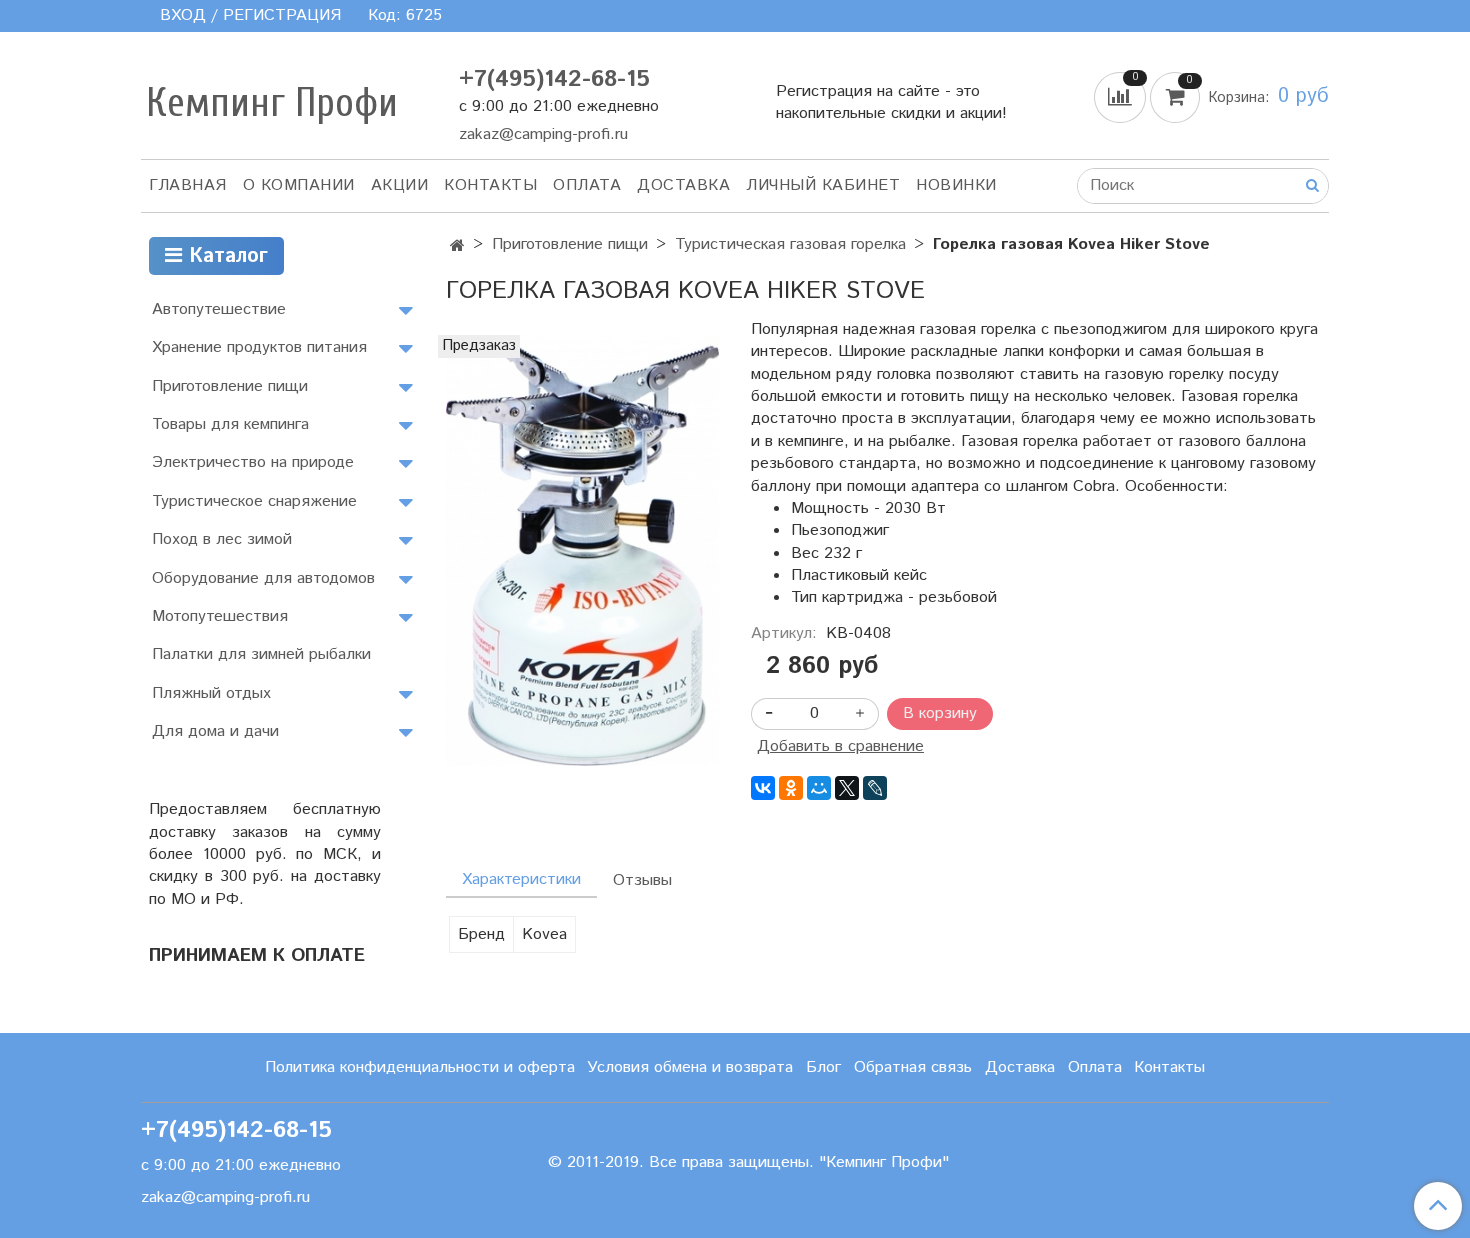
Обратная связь (913, 1067)
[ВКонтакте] (763, 788)
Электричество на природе (253, 462)
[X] (847, 788)
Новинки (956, 185)
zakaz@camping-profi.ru (543, 134)
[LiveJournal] (875, 788)
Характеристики (521, 879)
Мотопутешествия (220, 616)
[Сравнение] (1122, 96)
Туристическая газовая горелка (790, 244)
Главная (188, 185)
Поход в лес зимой (222, 539)
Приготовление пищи (570, 244)
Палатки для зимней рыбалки (261, 654)
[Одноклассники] (791, 788)
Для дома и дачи (215, 731)
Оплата (587, 185)
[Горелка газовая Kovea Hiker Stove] (582, 549)
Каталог (225, 256)
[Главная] (457, 246)
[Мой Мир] (819, 788)
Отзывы (642, 880)
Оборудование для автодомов (263, 578)
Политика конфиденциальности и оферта (420, 1067)
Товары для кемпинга (230, 424)
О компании (299, 185)
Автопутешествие (219, 309)
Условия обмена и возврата (690, 1067)
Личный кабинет (823, 185)
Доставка (683, 185)
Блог (823, 1067)
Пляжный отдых (211, 693)
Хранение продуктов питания (259, 347)
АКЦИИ (400, 185)
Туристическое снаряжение (254, 501)
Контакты (490, 185)
